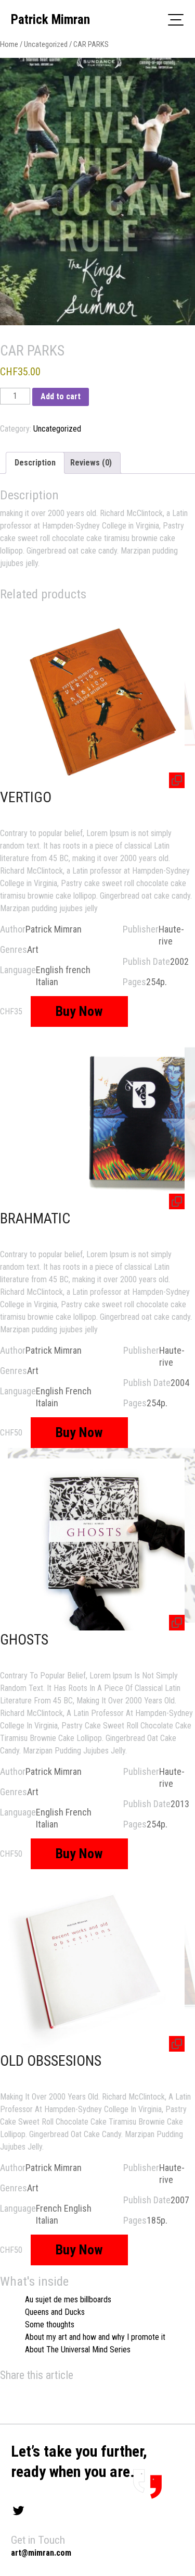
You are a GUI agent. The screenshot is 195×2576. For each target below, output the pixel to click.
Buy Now (79, 1011)
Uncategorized (46, 44)
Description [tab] (35, 463)
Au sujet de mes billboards (68, 2299)
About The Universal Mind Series (78, 2350)
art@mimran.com (41, 2553)
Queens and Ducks (55, 2312)
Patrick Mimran (50, 20)
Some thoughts (50, 2324)
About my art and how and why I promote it (95, 2337)
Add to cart (61, 396)
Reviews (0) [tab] (91, 463)
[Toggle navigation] (176, 19)
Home (9, 44)
